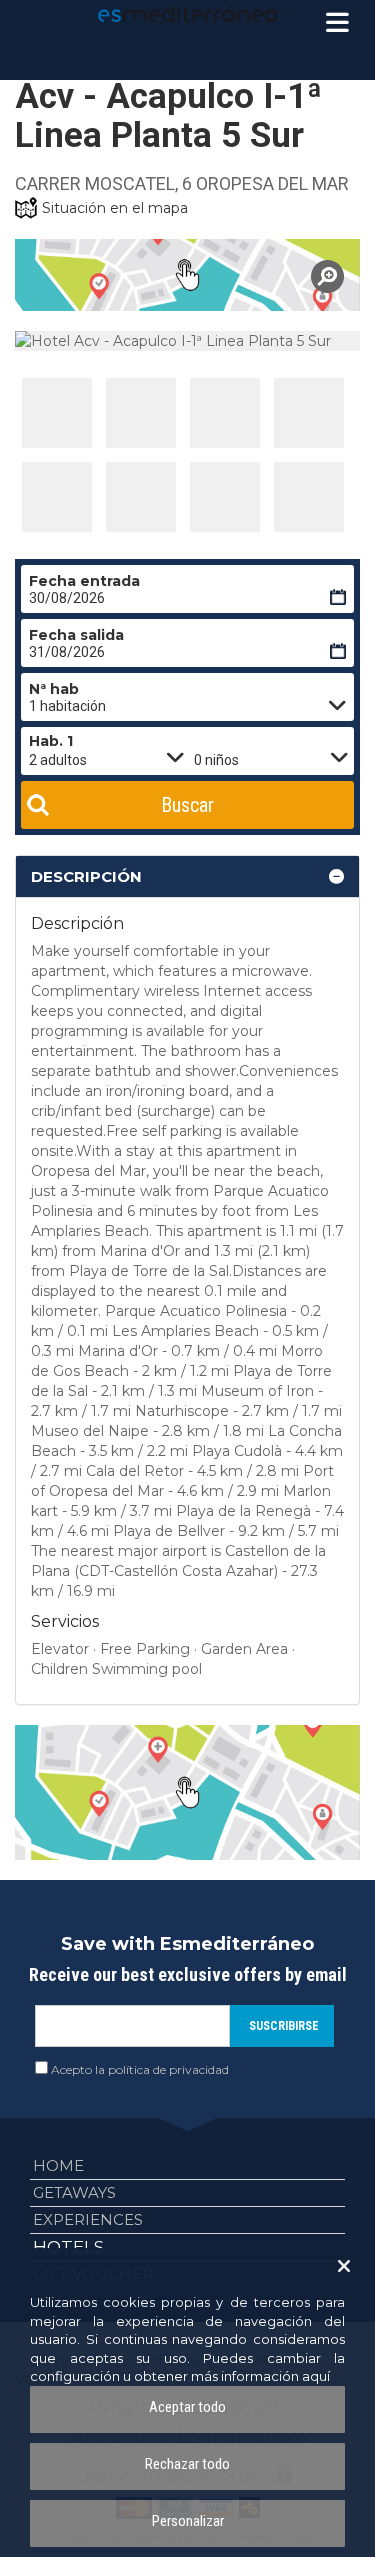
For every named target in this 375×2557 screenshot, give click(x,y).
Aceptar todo (187, 2407)
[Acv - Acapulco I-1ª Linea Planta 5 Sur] (187, 275)
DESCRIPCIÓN (86, 876)
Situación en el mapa (115, 208)
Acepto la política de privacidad (140, 2069)
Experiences (88, 2219)
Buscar (187, 805)
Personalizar (188, 2521)
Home (58, 2165)
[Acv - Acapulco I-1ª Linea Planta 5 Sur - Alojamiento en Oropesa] (57, 413)
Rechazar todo (187, 2464)
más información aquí (260, 2376)
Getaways (74, 2192)
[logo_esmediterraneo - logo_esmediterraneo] (188, 13)
